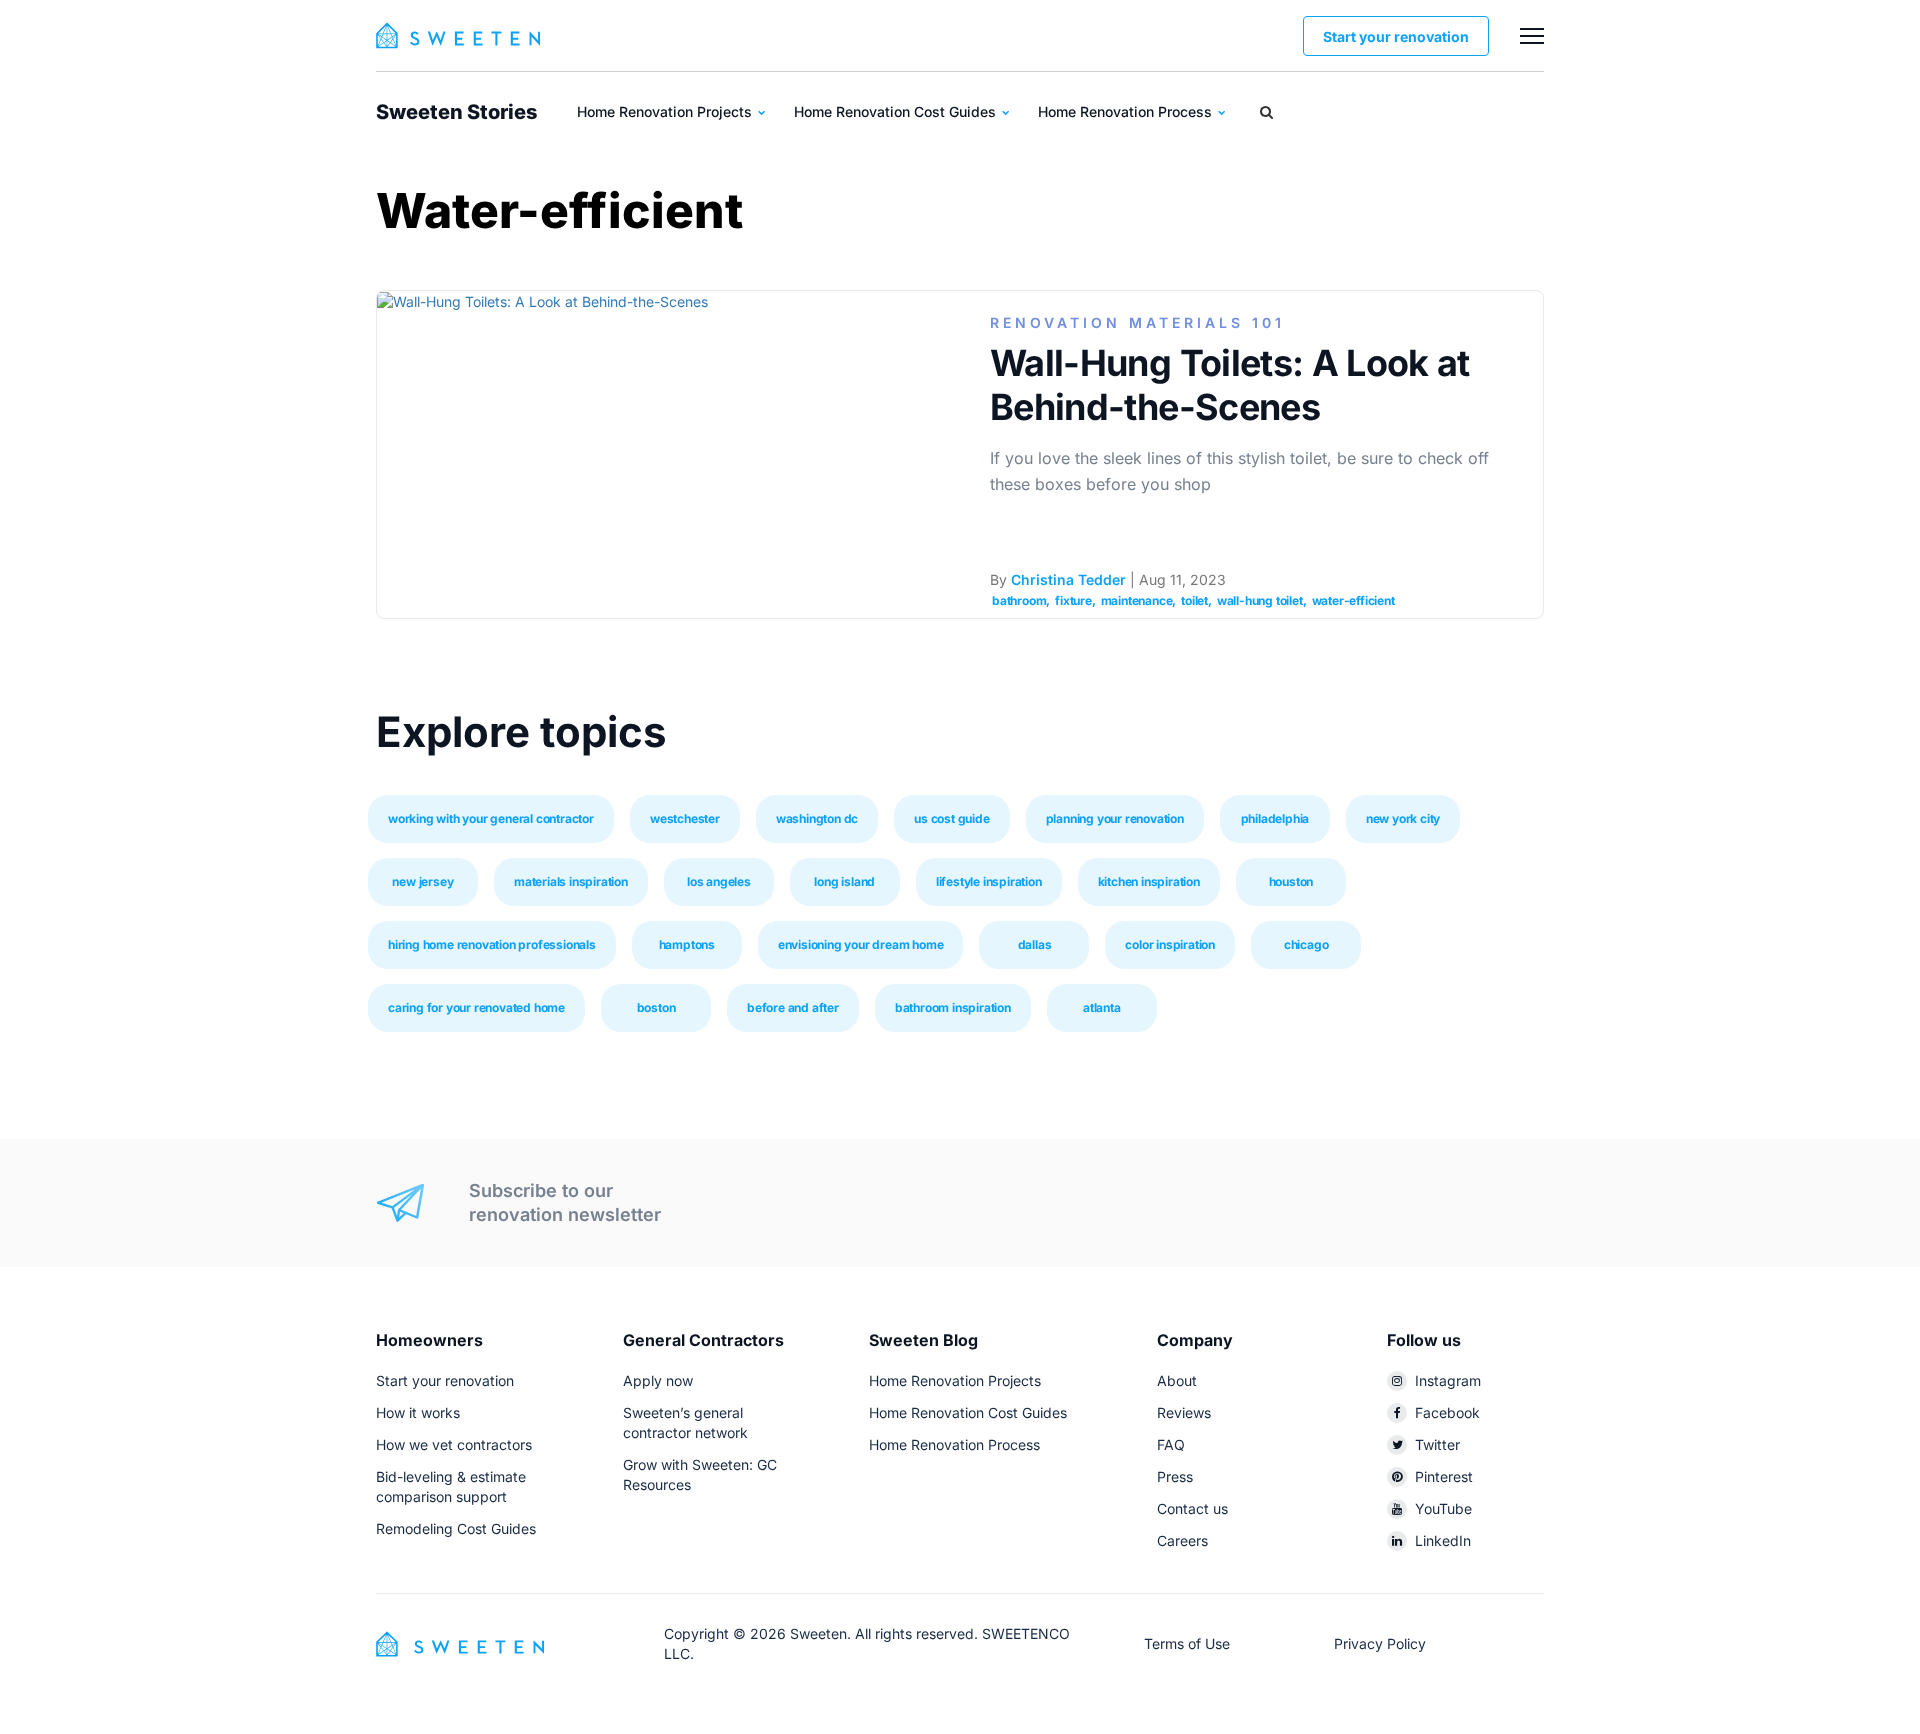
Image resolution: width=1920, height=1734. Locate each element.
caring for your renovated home (476, 1007)
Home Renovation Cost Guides (897, 111)
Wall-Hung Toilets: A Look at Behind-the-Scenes (1230, 385)
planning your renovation (1115, 818)
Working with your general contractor (491, 818)
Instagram (1448, 1380)
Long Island (844, 881)
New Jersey (422, 881)
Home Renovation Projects (666, 111)
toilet (1194, 600)
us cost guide (951, 818)
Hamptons (687, 944)
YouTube (1443, 1508)
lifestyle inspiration (989, 881)
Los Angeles (719, 881)
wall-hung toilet (1260, 600)
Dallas (1035, 944)
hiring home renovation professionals (492, 944)
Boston (656, 1007)
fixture (1073, 600)
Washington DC (817, 818)
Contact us (1192, 1508)
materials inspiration (571, 881)
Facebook (1447, 1412)
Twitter (1437, 1444)
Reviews (1184, 1412)
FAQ (1171, 1444)
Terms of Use (1187, 1643)
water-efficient (1353, 600)
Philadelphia (1275, 818)
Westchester (685, 818)
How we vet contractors (454, 1444)
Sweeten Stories (456, 112)
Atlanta (1102, 1007)
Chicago (1306, 944)
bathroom (1019, 600)
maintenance (1137, 600)
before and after (793, 1007)
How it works (418, 1412)
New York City (1403, 818)
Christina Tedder (1068, 579)
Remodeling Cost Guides (456, 1528)
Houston (1291, 881)
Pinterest (1444, 1476)
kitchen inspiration (1149, 881)
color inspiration (1170, 944)
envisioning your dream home (861, 944)
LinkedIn (1443, 1540)
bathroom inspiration (953, 1007)
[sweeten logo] (460, 1642)
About (1177, 1380)
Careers (1182, 1540)
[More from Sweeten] (1532, 36)
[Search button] (1266, 112)
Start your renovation (1396, 36)
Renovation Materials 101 (1137, 322)
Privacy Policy (1380, 1643)
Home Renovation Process (1127, 111)
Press (1175, 1476)
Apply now (658, 1380)
